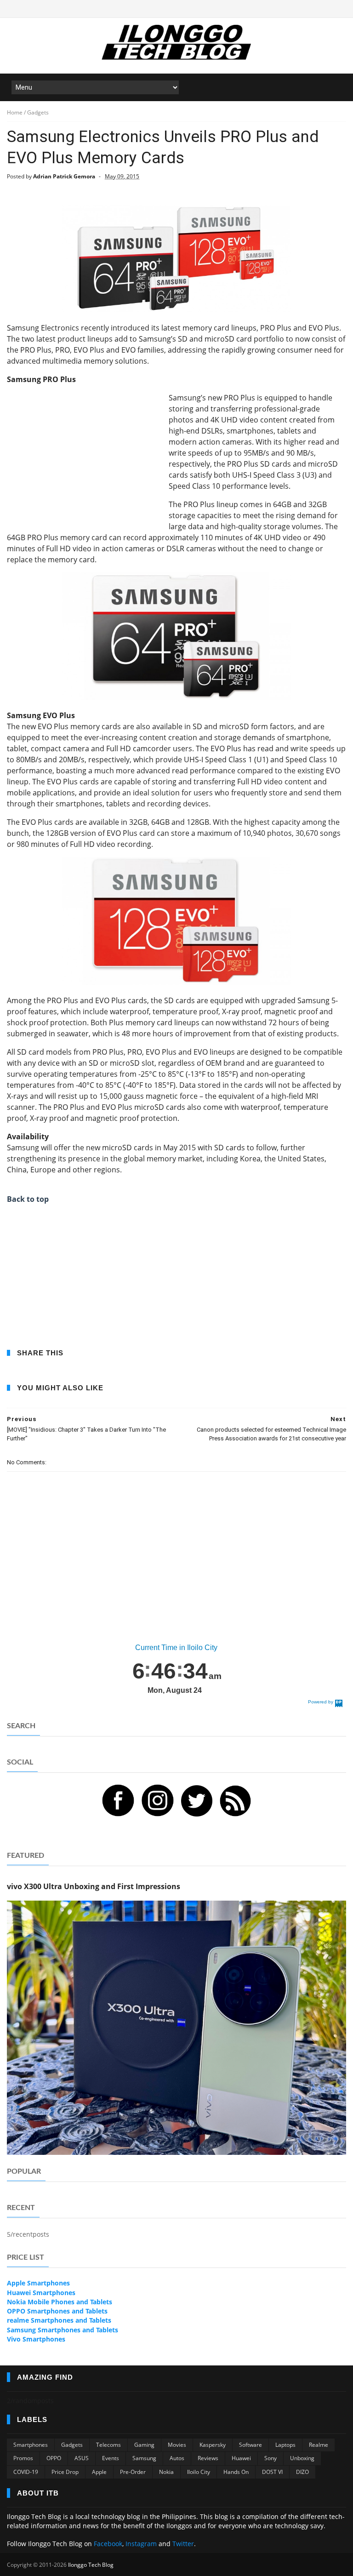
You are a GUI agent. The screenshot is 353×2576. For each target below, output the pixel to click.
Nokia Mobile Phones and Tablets (60, 2302)
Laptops (285, 2445)
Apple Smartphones (38, 2283)
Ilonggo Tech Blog (91, 2565)
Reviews (208, 2458)
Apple (99, 2472)
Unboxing (302, 2458)
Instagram (141, 2544)
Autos (177, 2458)
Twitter (183, 2544)
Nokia (166, 2472)
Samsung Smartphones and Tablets (63, 2330)
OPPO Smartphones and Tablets (57, 2311)
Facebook (108, 2544)
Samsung (144, 2458)
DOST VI (272, 2472)
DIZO (302, 2472)
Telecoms (108, 2445)
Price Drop (65, 2472)
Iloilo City (199, 2472)
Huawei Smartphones (41, 2293)
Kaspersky (213, 2445)
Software (251, 2445)
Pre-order (133, 2472)
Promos (23, 2458)
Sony (270, 2458)
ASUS (82, 2458)
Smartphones (31, 2445)
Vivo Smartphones (36, 2339)
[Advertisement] (84, 457)
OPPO (54, 2458)
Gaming (144, 2445)
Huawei (241, 2458)
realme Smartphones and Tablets (59, 2320)
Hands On (236, 2472)
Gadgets (72, 2445)
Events (111, 2458)
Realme (319, 2445)
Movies (177, 2445)
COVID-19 (26, 2472)
